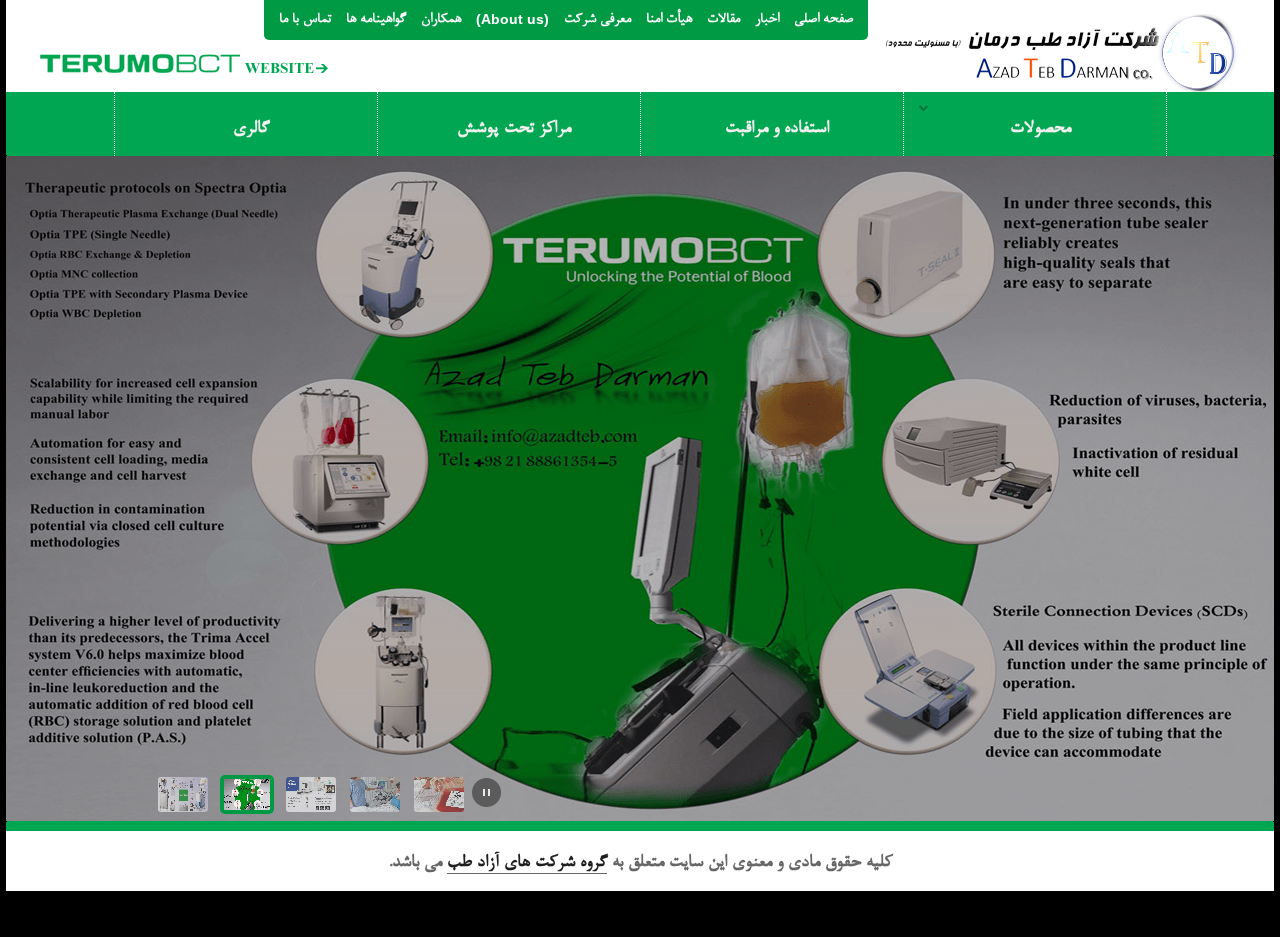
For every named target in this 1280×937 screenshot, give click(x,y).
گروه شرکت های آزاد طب (527, 863)
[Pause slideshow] (486, 793)
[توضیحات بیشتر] (131, 311)
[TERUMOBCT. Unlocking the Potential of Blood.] (185, 43)
